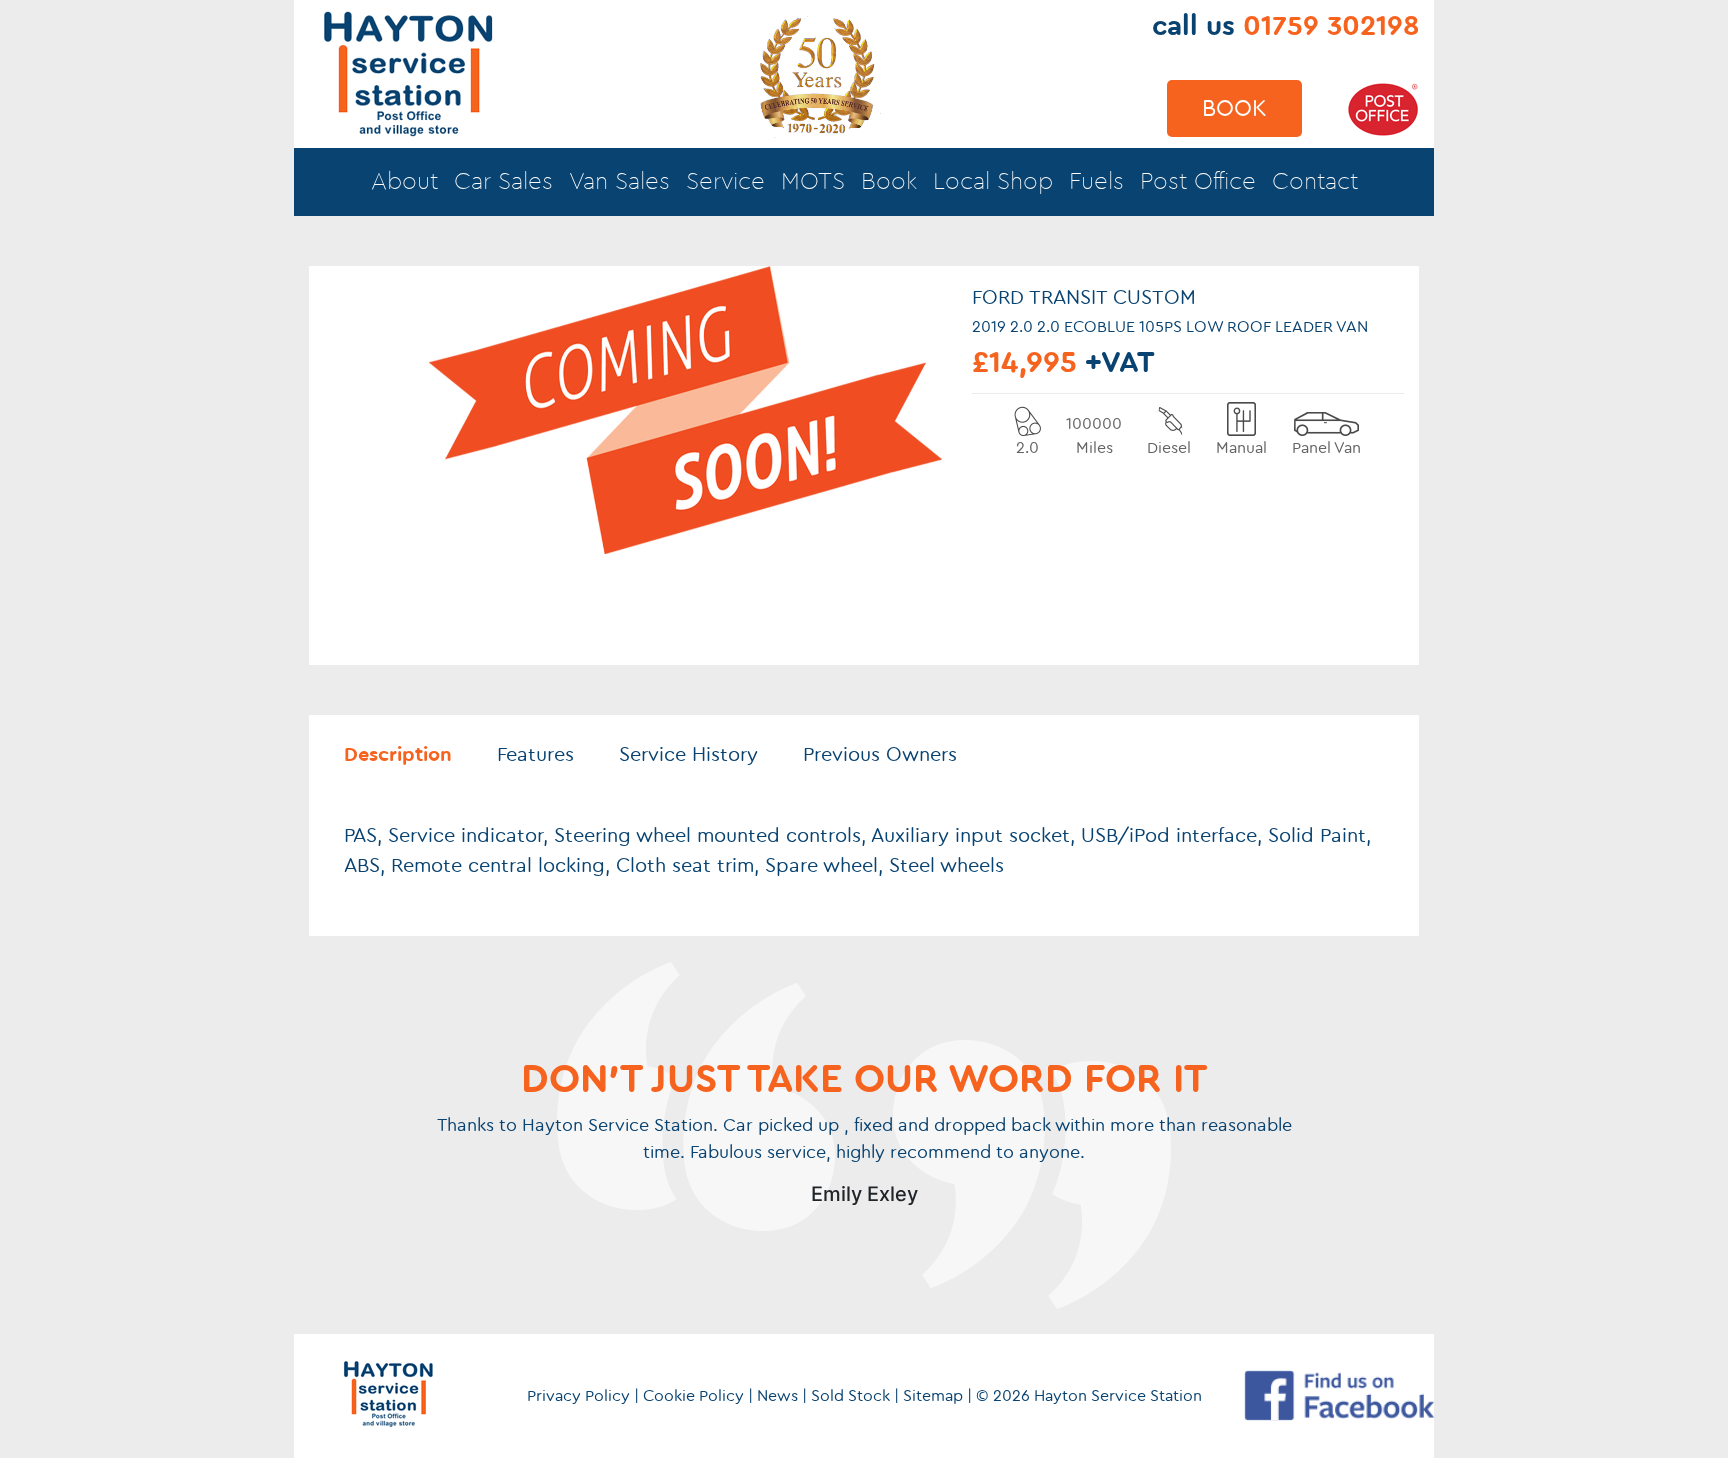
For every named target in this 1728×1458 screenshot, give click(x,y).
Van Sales (619, 182)
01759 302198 (1331, 26)
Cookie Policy (693, 1396)
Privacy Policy (578, 1396)
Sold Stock (850, 1396)
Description (398, 755)
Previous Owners (880, 755)
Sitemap (933, 1396)
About (404, 182)
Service (725, 182)
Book (1234, 108)
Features (535, 755)
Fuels (1096, 182)
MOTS (813, 182)
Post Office (1198, 182)
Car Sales (503, 182)
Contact (1315, 182)
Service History (688, 755)
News (777, 1396)
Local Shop (993, 182)
